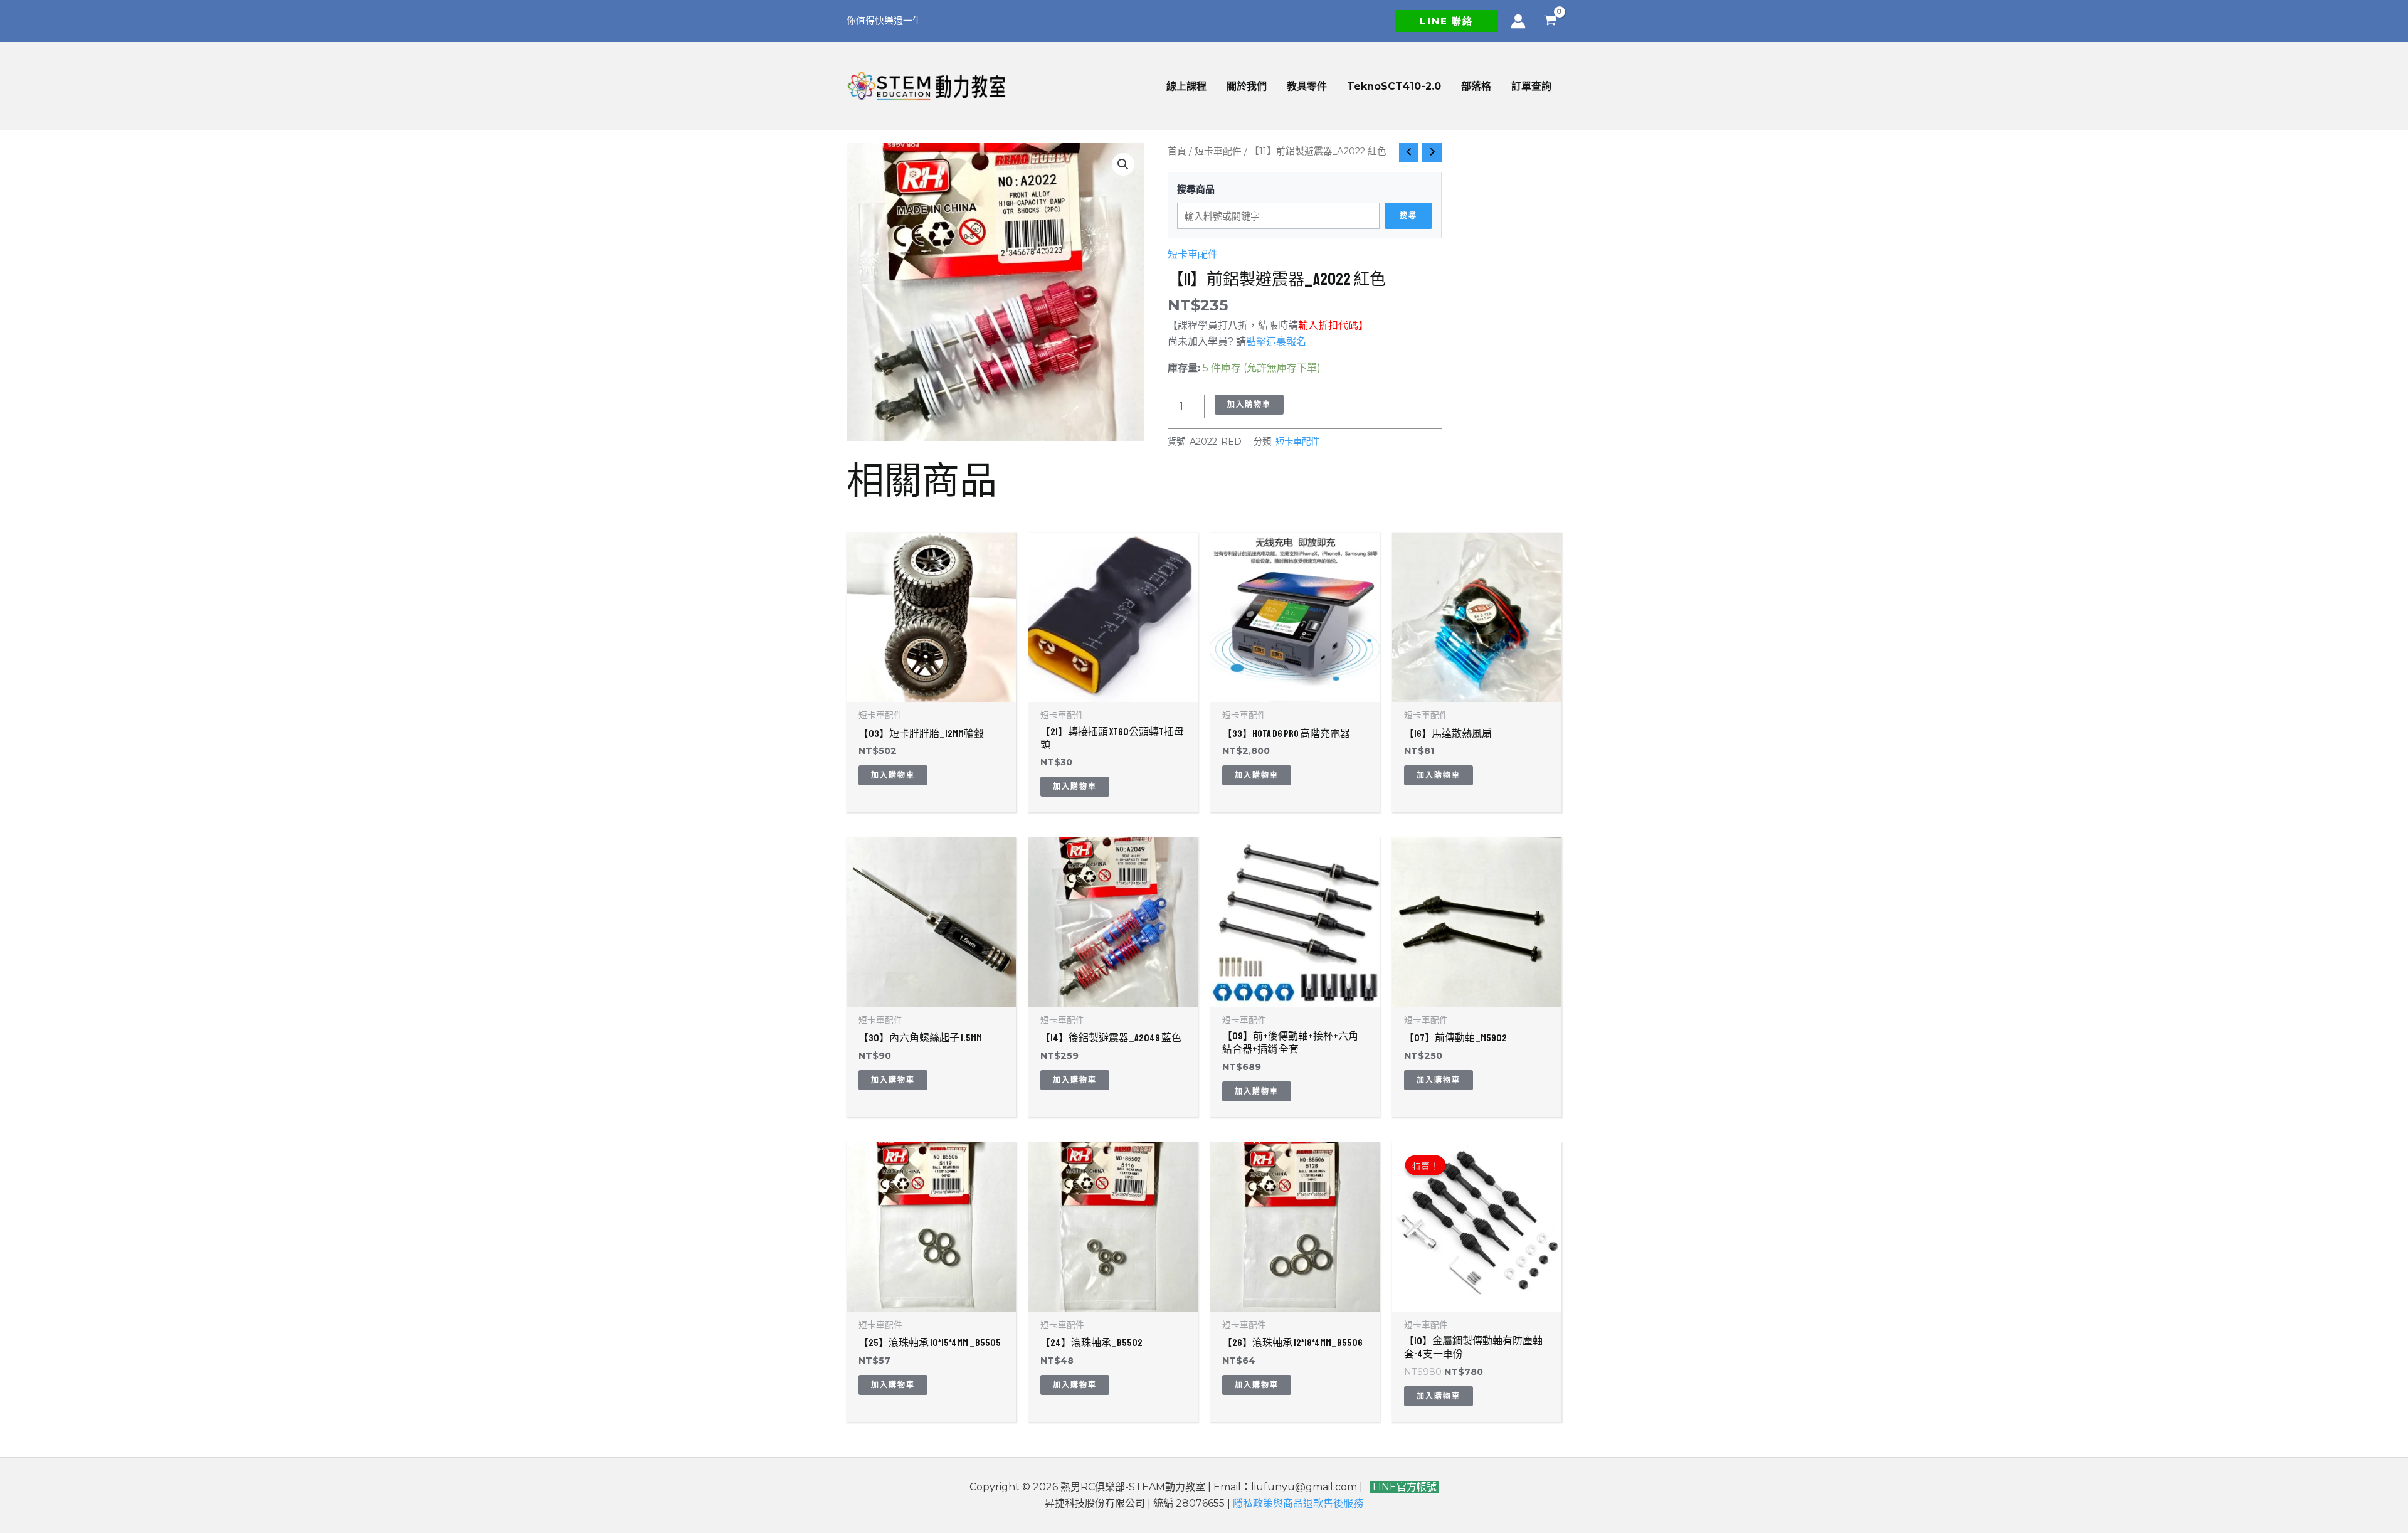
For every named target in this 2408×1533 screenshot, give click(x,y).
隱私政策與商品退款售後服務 (1298, 1503)
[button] (1446, 21)
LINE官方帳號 (1403, 1487)
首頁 (1177, 151)
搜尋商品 (1196, 189)
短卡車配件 (1218, 151)
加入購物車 (1249, 404)
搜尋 (1408, 215)
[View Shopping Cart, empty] (1550, 21)
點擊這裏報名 (1277, 342)
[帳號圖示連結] (1518, 21)
